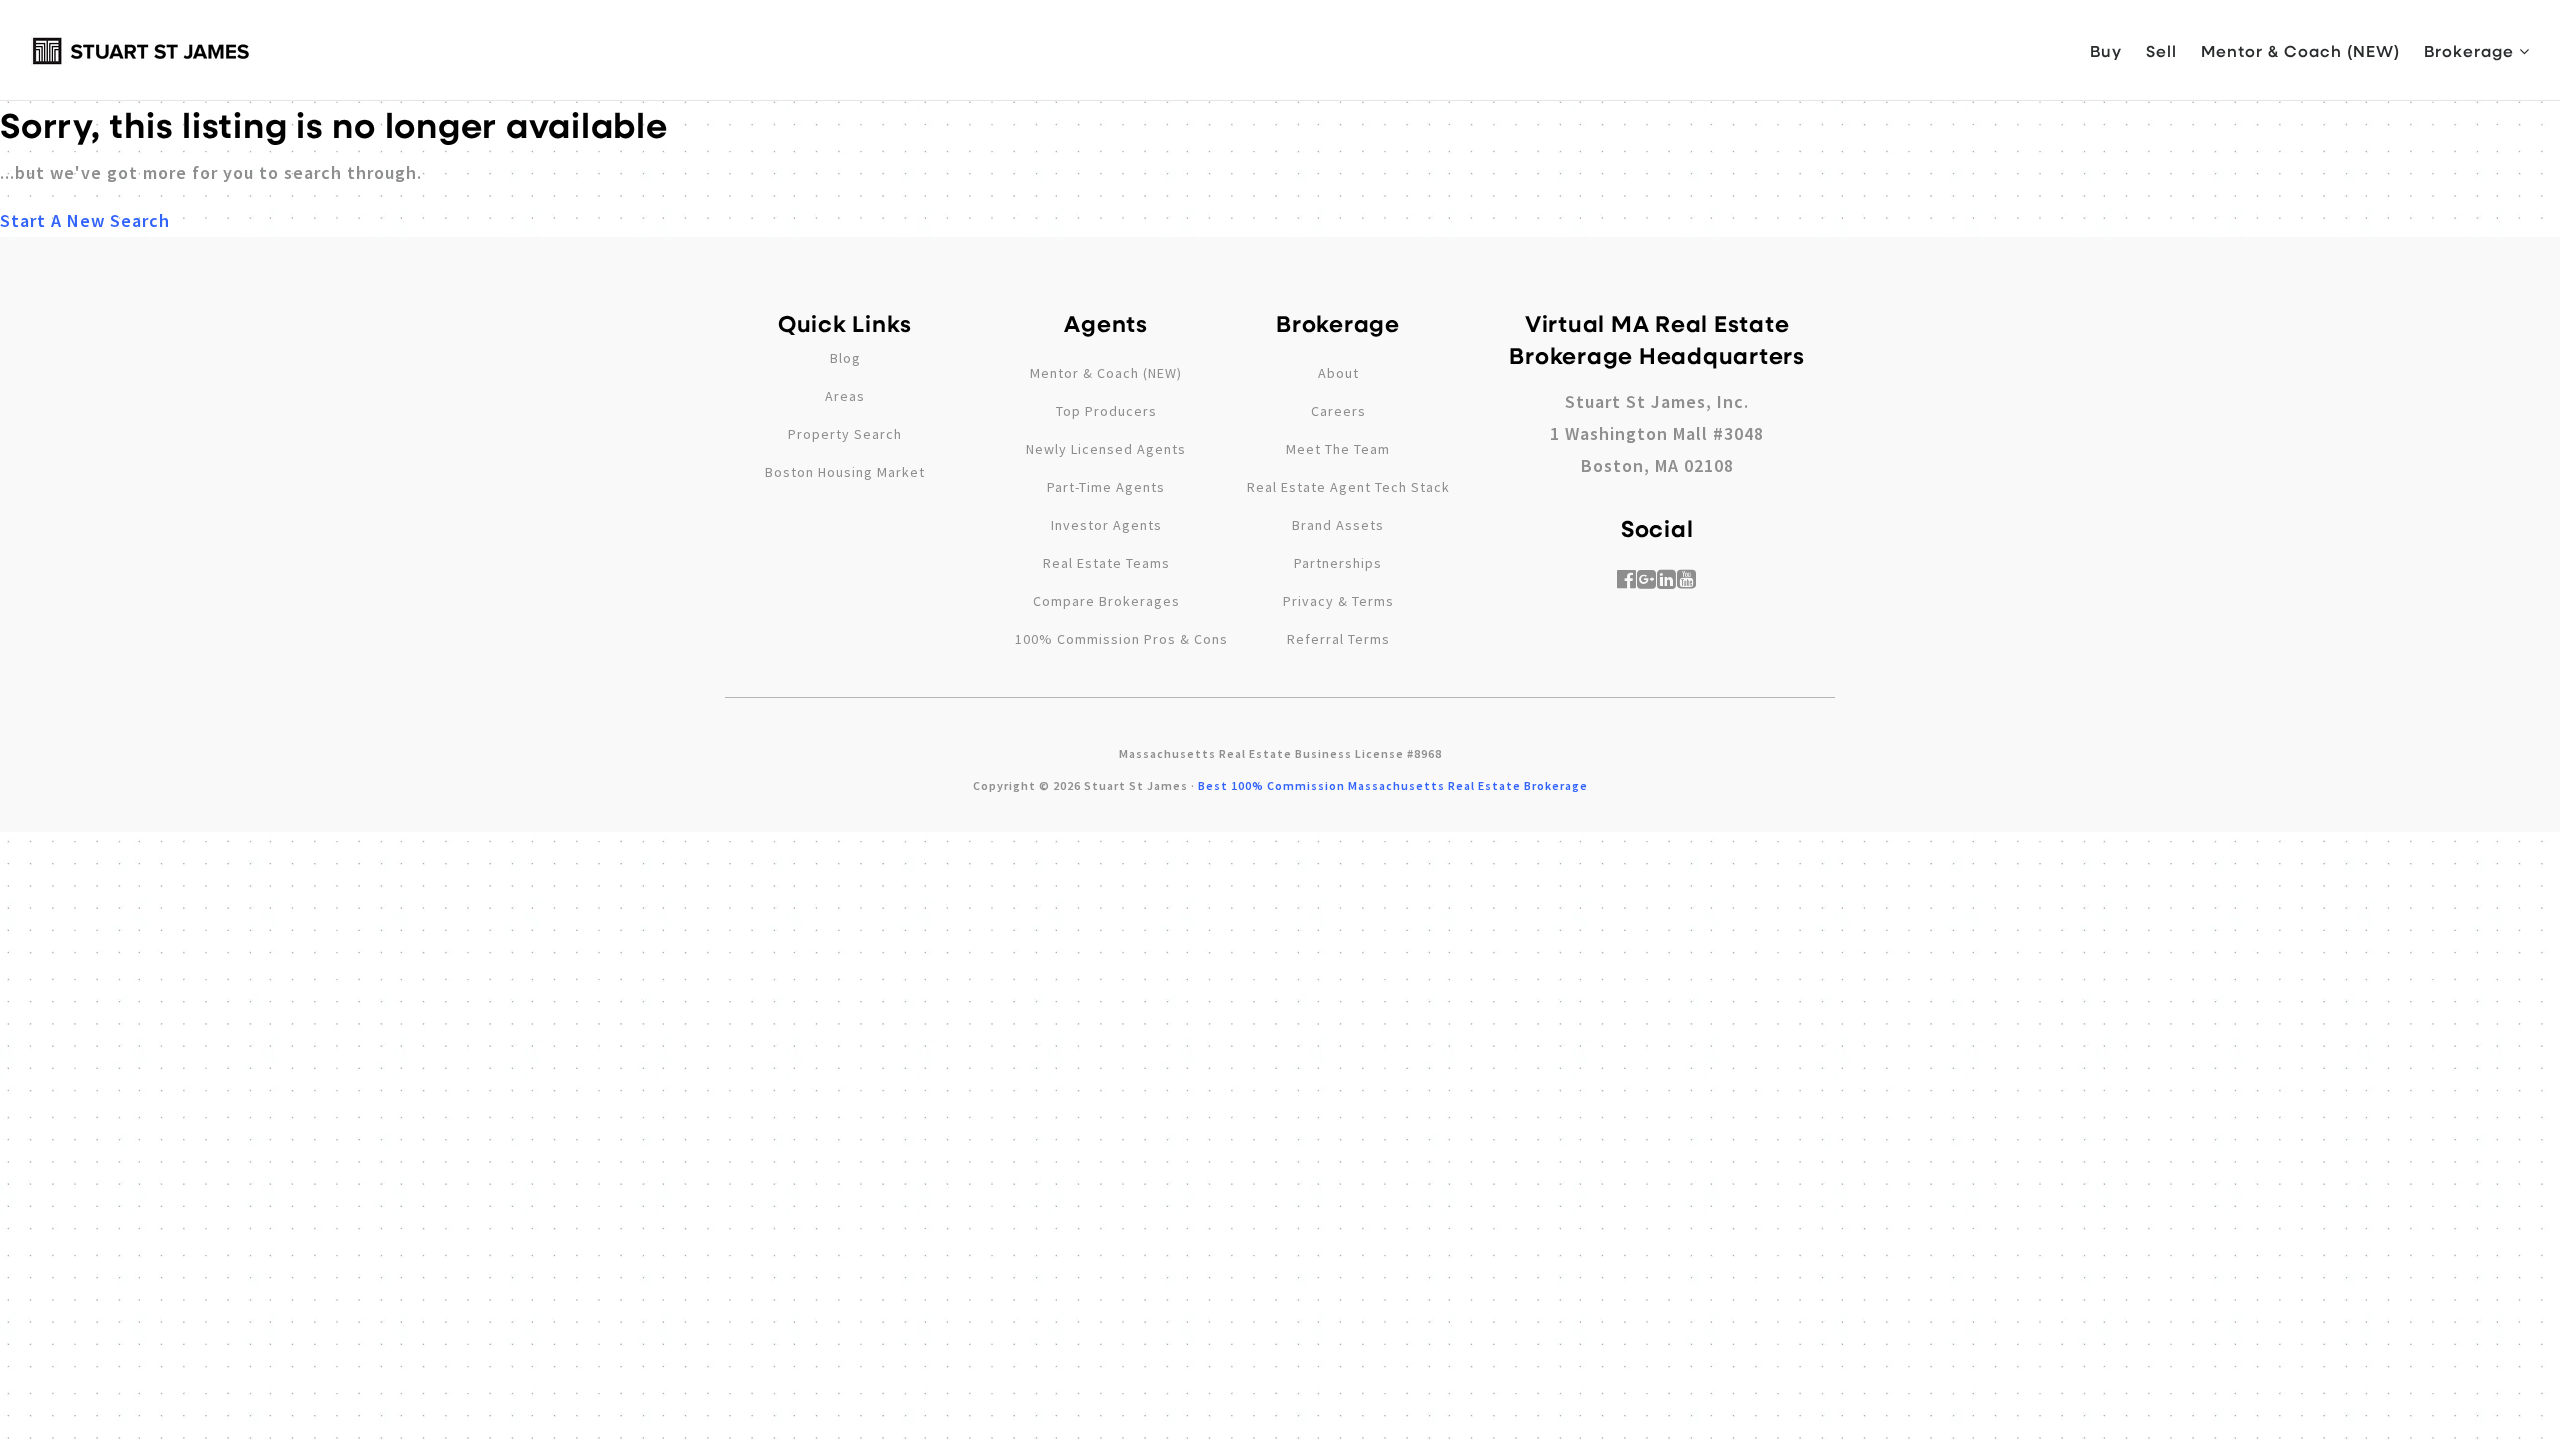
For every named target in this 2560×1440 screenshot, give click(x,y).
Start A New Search (85, 220)
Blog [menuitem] (845, 358)
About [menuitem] (1338, 373)
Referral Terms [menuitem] (1338, 639)
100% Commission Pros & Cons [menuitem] (1121, 639)
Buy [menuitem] (2106, 50)
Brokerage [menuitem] (2471, 50)
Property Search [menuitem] (845, 434)
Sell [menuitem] (2161, 50)
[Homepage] (141, 51)
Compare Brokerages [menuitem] (1106, 601)
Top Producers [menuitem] (1106, 411)
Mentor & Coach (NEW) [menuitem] (2300, 50)
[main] (1280, 118)
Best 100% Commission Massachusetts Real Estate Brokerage (1393, 785)
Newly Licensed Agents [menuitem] (1106, 449)
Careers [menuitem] (1338, 411)
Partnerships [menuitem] (1338, 563)
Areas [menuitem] (845, 396)
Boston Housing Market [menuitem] (845, 472)
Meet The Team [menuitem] (1338, 449)
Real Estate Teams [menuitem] (1106, 563)
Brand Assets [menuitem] (1338, 525)
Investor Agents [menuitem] (1106, 525)
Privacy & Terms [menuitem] (1338, 601)
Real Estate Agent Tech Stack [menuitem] (1348, 487)
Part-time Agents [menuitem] (1106, 487)
